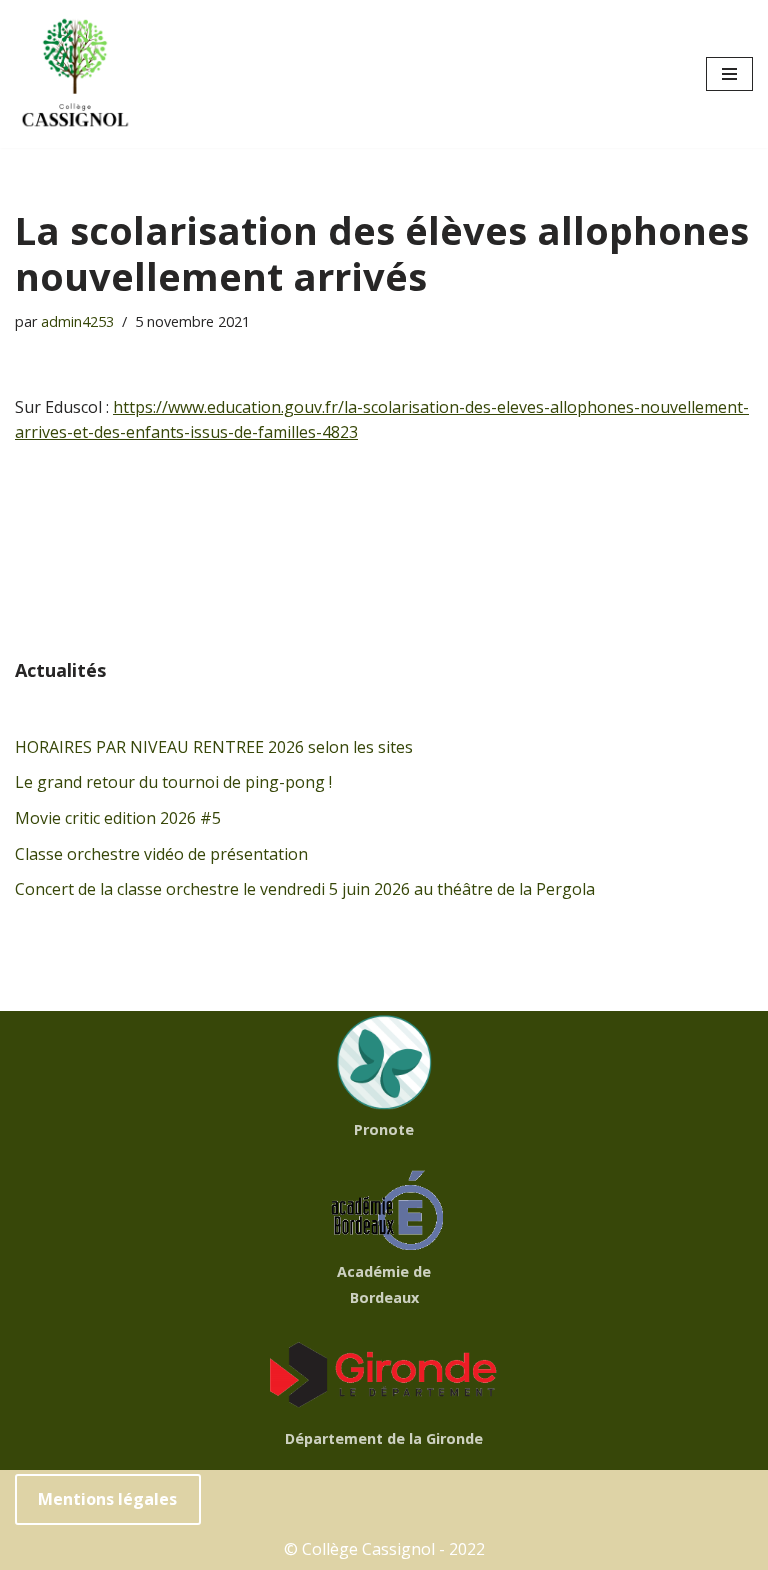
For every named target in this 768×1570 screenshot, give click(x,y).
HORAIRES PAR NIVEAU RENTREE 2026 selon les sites (214, 747)
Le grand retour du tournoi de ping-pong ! (173, 782)
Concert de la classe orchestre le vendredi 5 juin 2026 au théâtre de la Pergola (305, 889)
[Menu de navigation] (729, 74)
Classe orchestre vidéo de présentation (161, 854)
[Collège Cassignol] (75, 74)
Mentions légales (107, 1499)
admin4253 (77, 321)
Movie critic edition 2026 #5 (118, 818)
